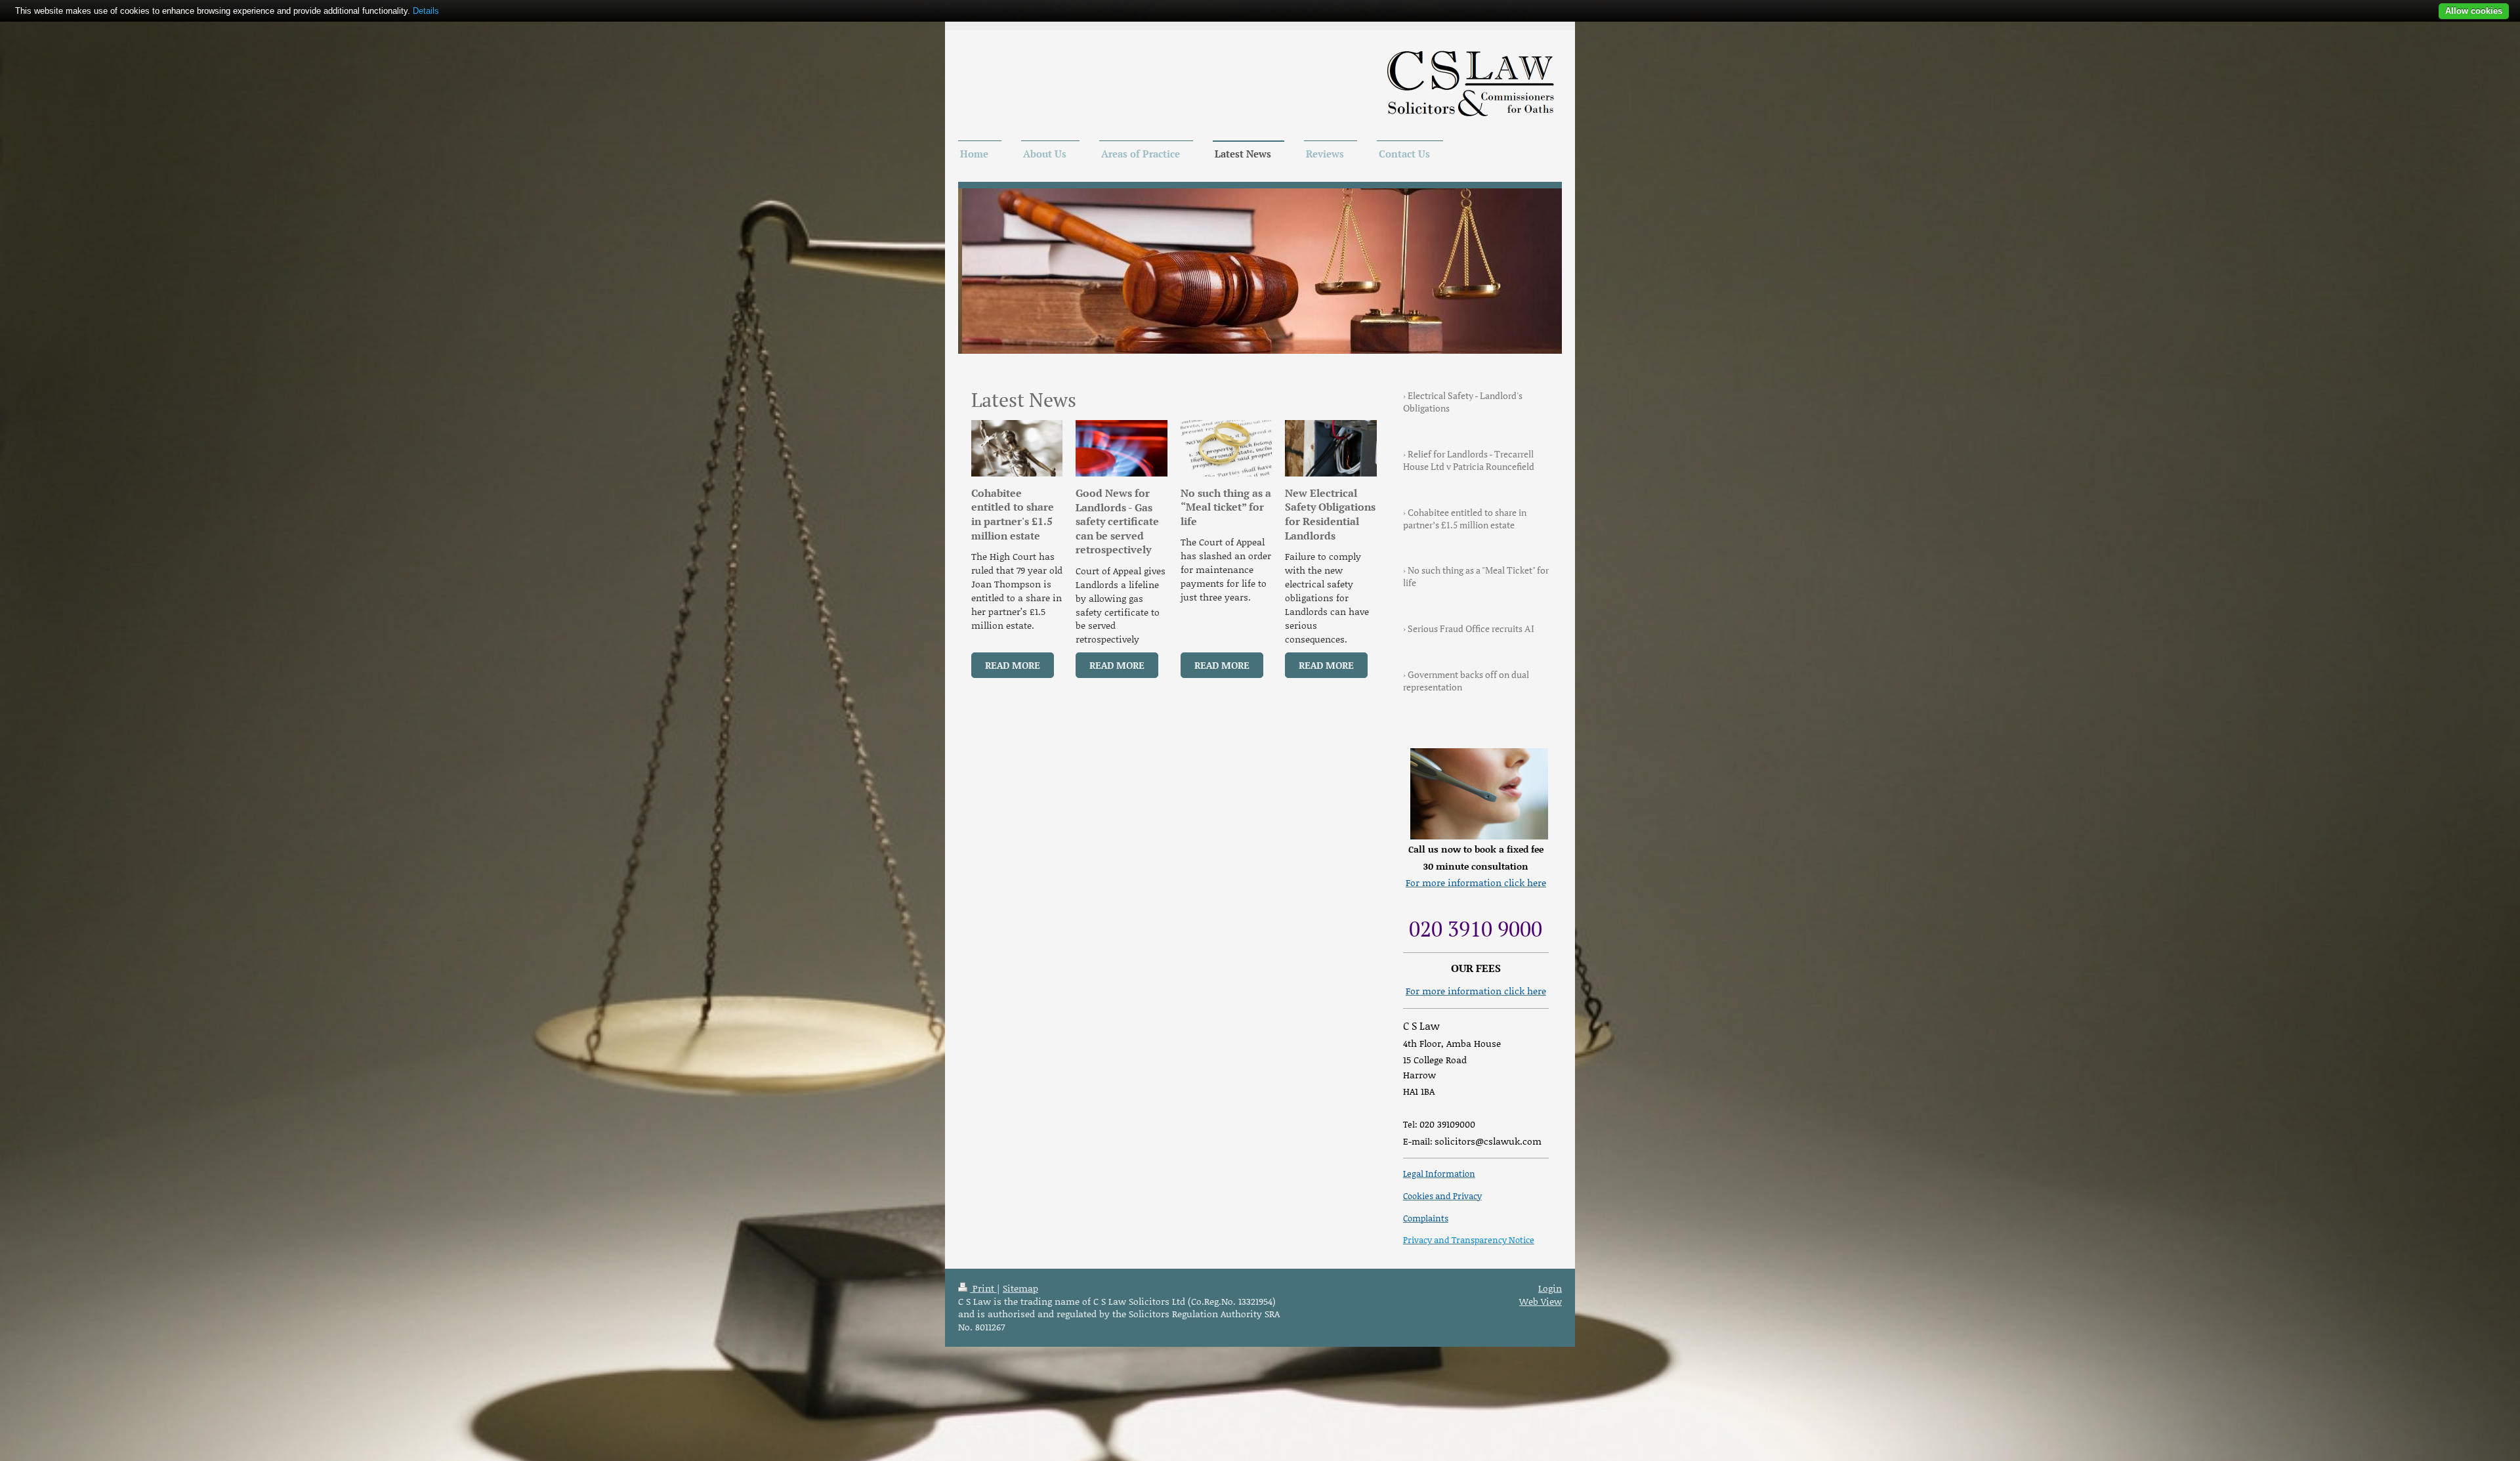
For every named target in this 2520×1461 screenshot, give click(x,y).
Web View (1541, 1301)
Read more (1013, 665)
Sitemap (1020, 1288)
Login (1550, 1288)
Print (983, 1288)
